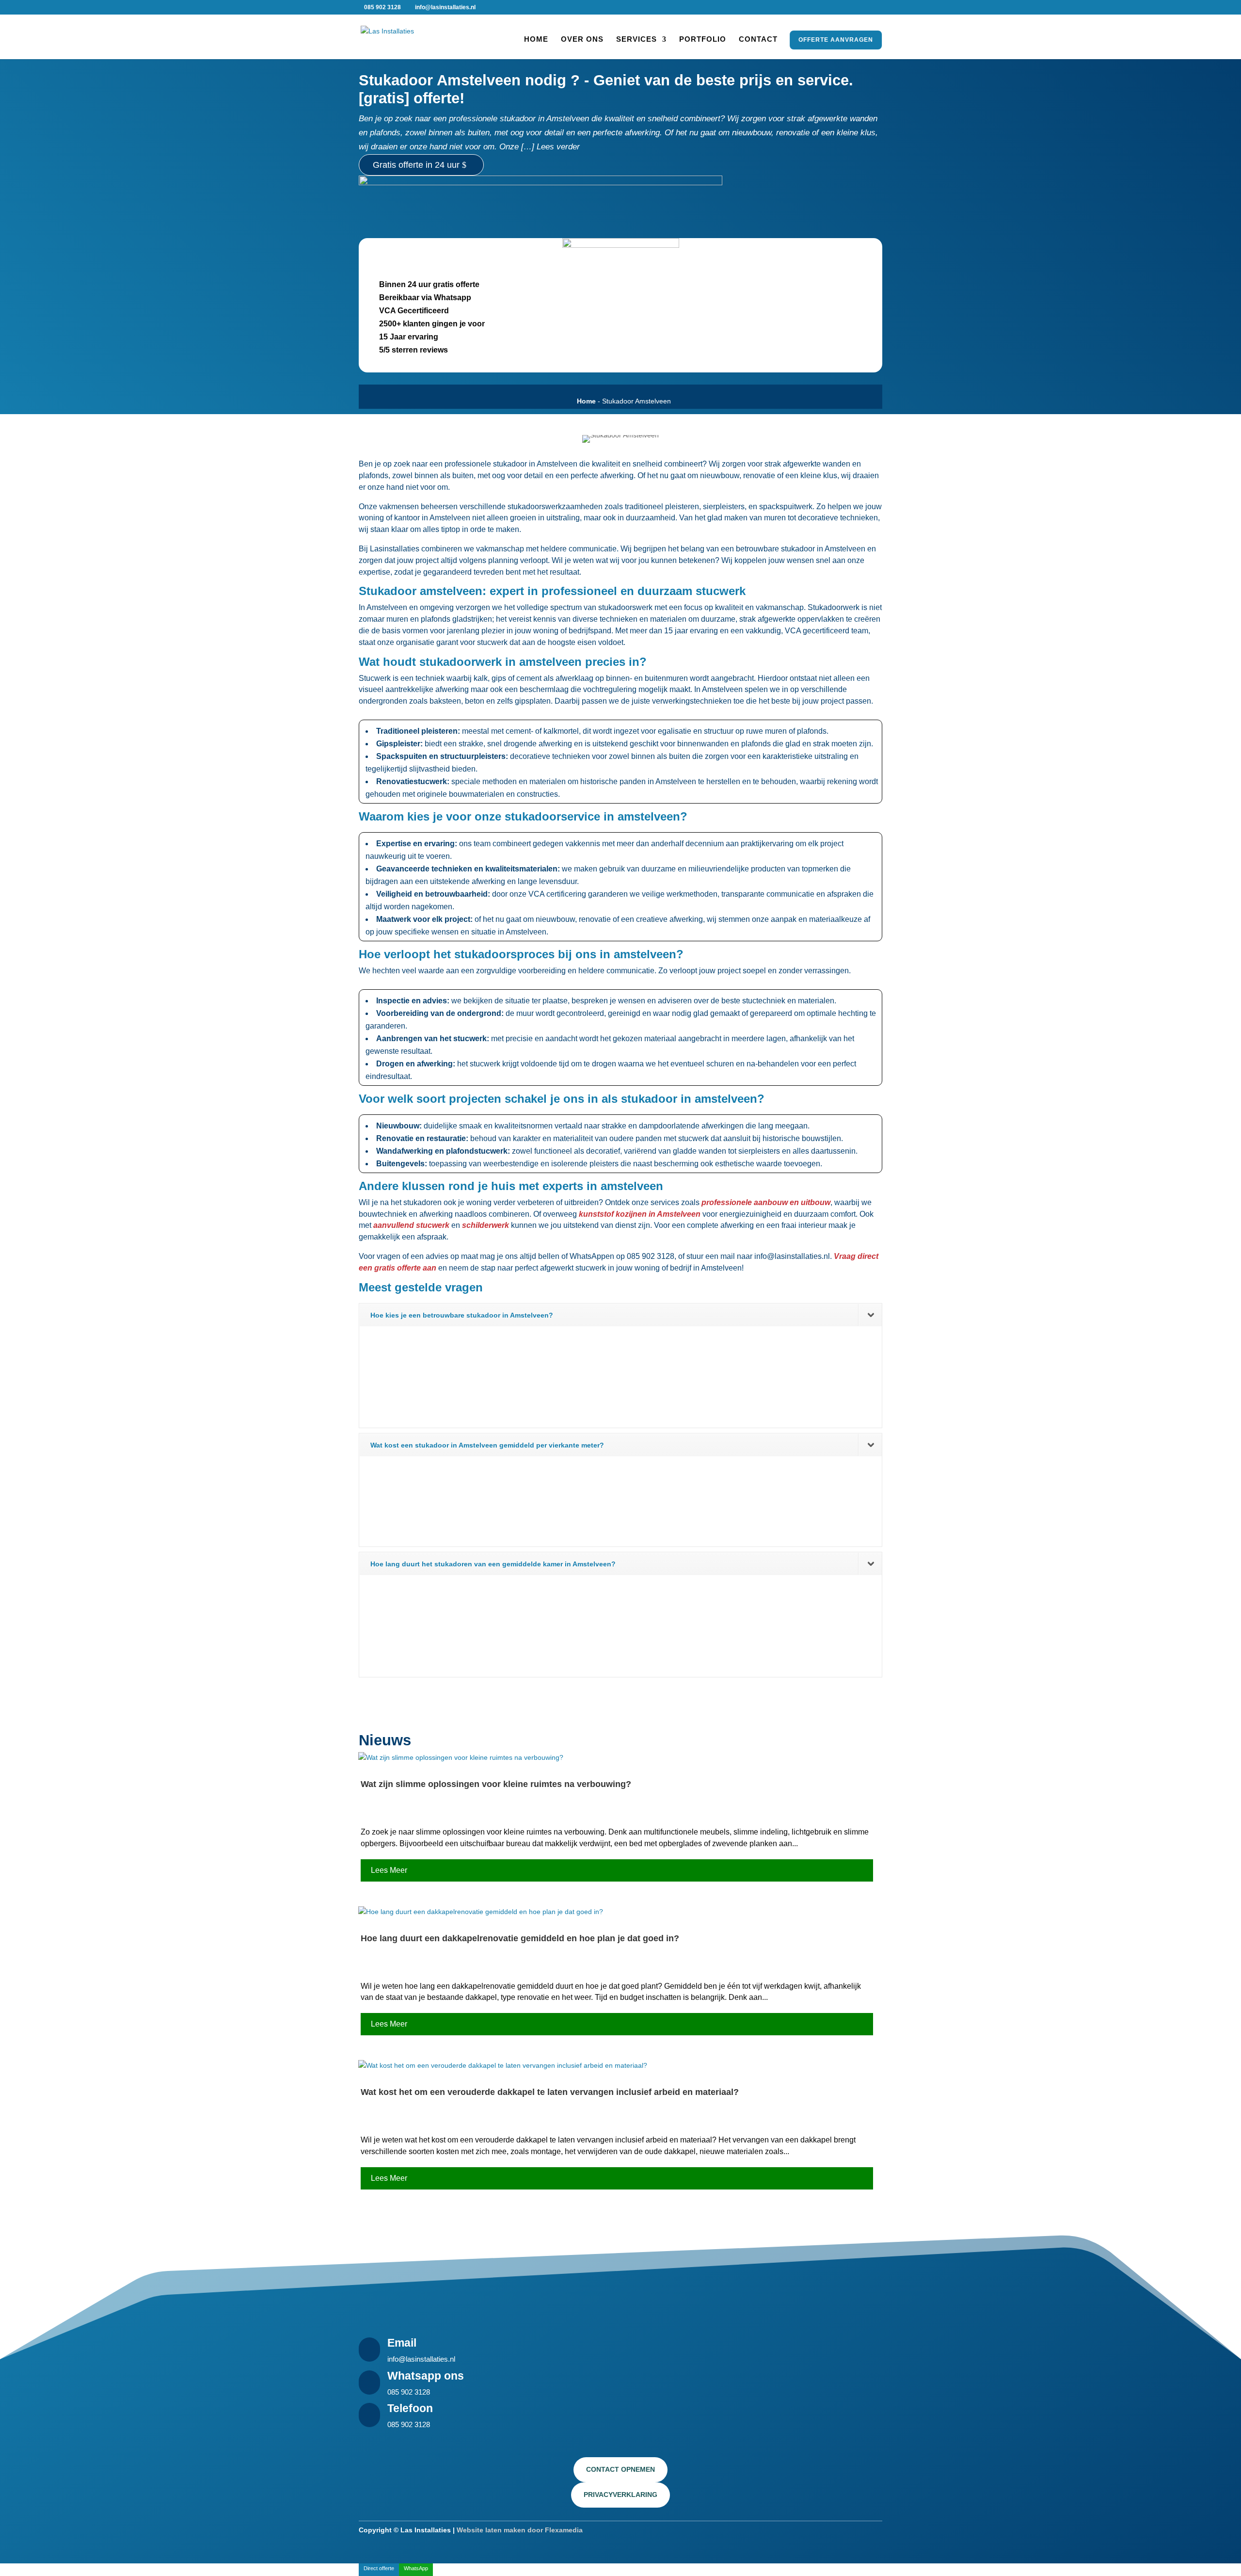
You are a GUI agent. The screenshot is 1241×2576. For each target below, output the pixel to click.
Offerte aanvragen (836, 40)
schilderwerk (485, 1225)
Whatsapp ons (426, 2376)
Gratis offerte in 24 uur (416, 165)
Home (536, 40)
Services (636, 40)
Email (402, 2343)
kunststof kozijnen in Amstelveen (640, 1214)
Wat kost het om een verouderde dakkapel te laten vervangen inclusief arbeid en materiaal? (550, 2092)
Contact (758, 40)
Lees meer (389, 1870)
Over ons (582, 40)
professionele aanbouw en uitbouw (766, 1202)
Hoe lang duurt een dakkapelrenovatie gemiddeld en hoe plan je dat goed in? (520, 1938)
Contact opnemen (620, 2469)
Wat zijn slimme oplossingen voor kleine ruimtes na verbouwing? (496, 1784)
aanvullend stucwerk (411, 1225)
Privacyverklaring (620, 2495)
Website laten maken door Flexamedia (520, 2530)
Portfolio (703, 40)
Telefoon (410, 2408)
